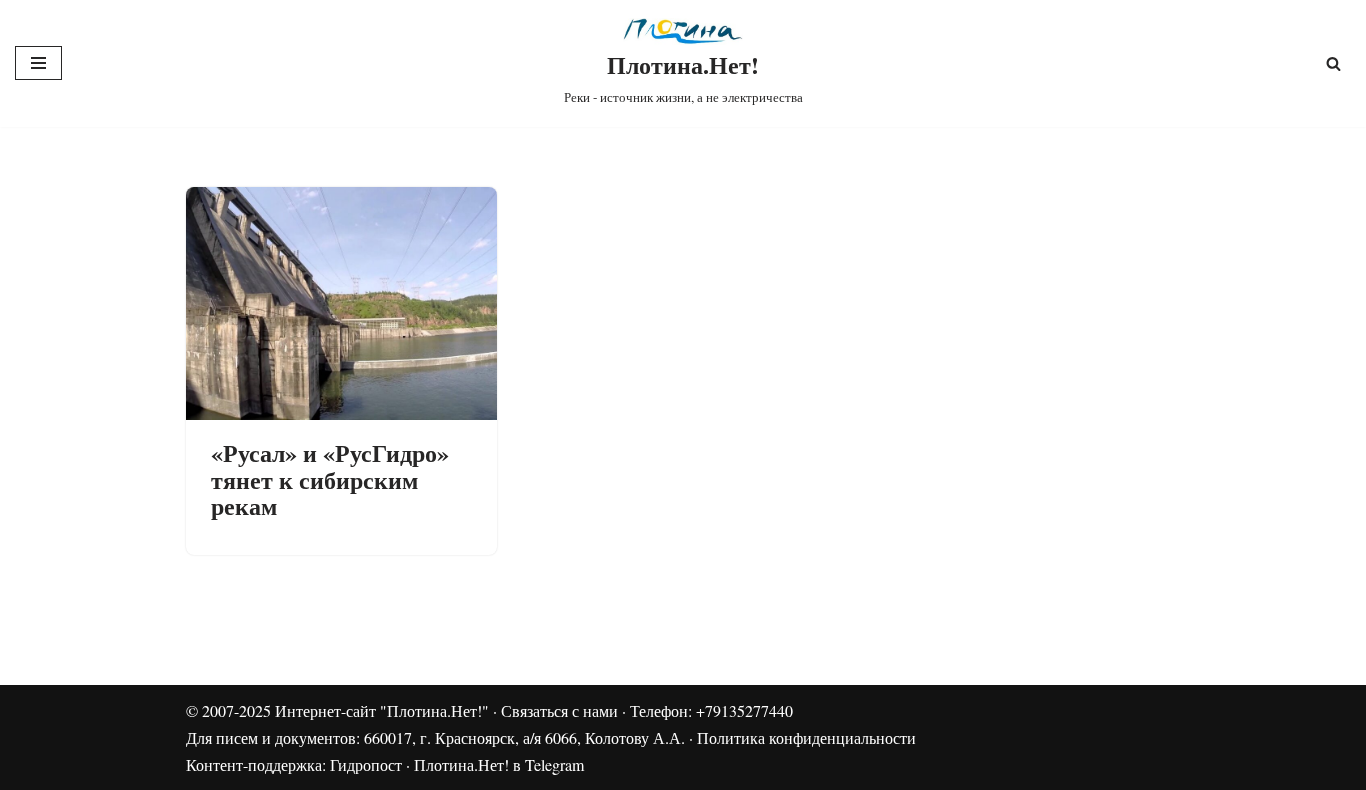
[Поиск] (1333, 63)
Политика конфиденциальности (806, 737)
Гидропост (366, 764)
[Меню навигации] (38, 63)
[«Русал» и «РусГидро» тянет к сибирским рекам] (341, 303)
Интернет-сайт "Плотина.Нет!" (382, 710)
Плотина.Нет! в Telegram (499, 764)
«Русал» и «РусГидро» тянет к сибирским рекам (330, 479)
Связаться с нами (559, 710)
